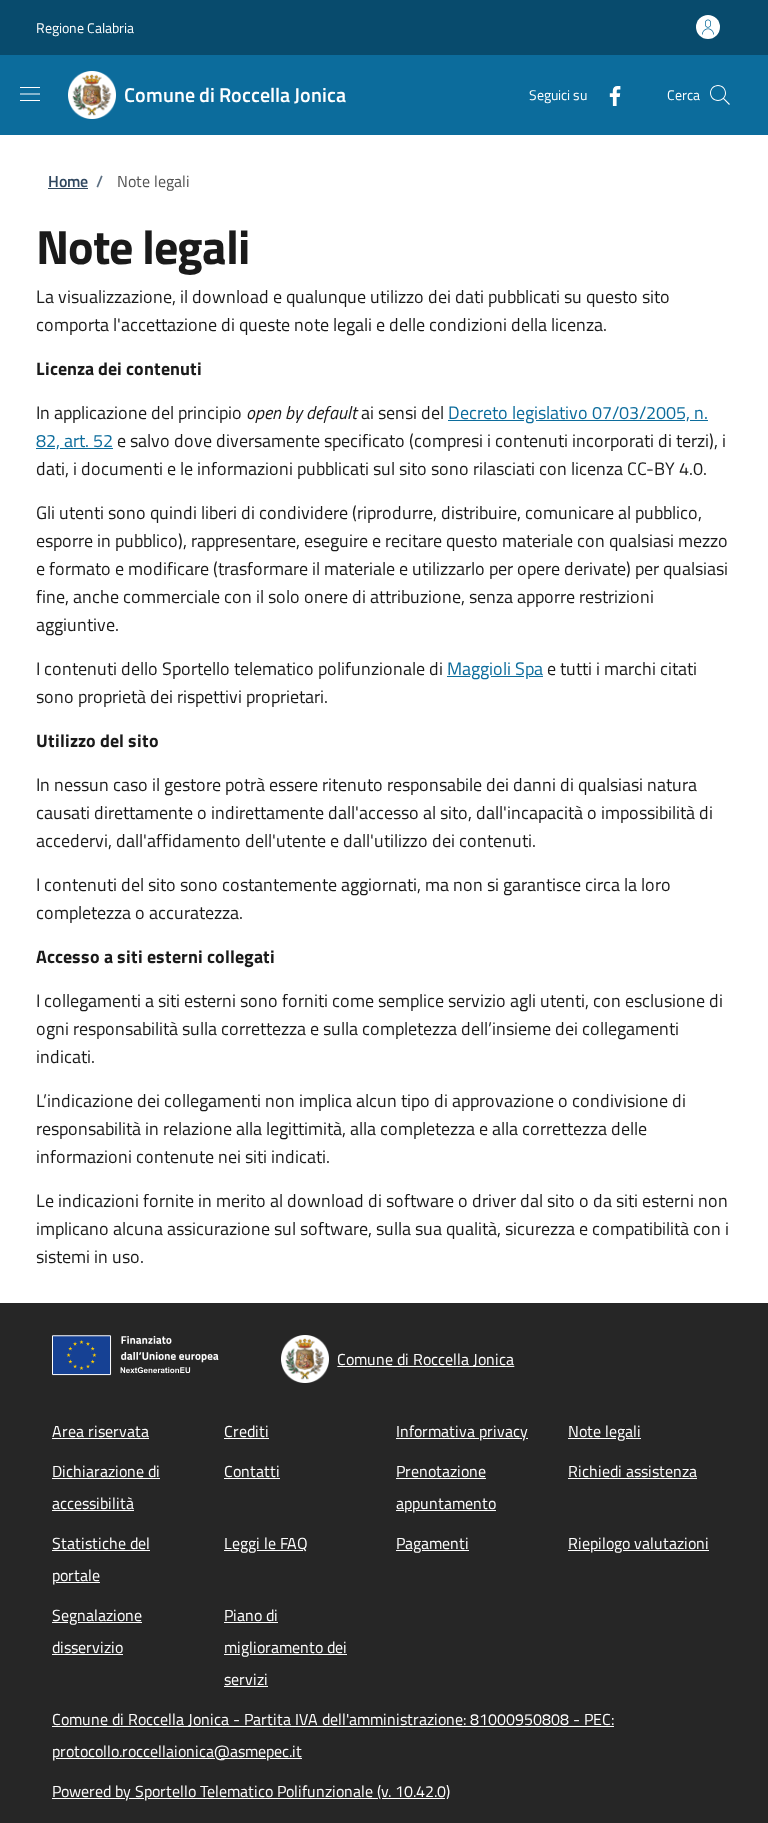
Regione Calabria (85, 27)
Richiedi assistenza (632, 1471)
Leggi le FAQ (266, 1543)
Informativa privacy (462, 1431)
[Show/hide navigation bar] (30, 94)
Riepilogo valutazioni (638, 1543)
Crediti (246, 1431)
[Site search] (720, 95)
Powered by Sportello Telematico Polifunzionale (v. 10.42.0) (251, 1791)
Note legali (604, 1431)
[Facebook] (607, 94)
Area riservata (100, 1431)
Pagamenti (432, 1543)
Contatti (252, 1471)
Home (68, 181)
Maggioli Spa (495, 668)
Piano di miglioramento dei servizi (285, 1647)
